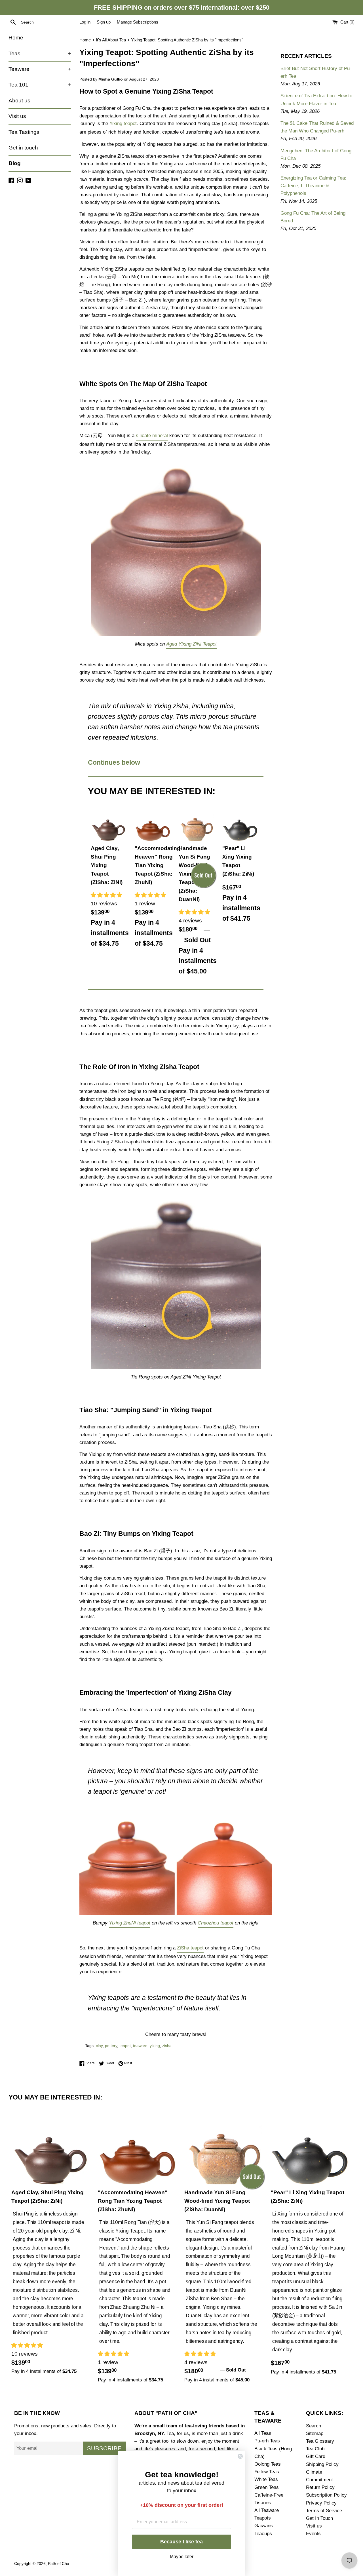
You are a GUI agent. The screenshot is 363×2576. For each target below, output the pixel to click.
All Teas (263, 2433)
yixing (155, 2046)
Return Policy (320, 2487)
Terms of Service (324, 2511)
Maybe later (182, 2556)
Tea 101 (40, 85)
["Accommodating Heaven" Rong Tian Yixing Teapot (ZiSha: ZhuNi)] (152, 824)
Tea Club (315, 2449)
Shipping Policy (322, 2464)
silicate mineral (152, 436)
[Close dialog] (240, 2456)
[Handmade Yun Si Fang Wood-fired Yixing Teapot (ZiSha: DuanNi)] (196, 824)
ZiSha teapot (190, 1948)
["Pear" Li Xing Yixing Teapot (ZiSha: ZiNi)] (240, 824)
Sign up (104, 22)
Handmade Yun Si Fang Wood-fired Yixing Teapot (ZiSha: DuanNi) (217, 2201)
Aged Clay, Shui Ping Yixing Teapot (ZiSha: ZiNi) (107, 865)
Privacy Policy (321, 2503)
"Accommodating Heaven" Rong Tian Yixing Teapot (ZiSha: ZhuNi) (158, 865)
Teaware (40, 69)
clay (99, 2046)
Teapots (263, 2518)
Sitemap (315, 2433)
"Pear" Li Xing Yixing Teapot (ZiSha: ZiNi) (238, 861)
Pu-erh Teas (267, 2441)
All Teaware (267, 2510)
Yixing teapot (123, 124)
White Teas (266, 2479)
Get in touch (23, 148)
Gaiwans (264, 2526)
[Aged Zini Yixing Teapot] (176, 550)
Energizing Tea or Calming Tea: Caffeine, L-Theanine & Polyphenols (313, 186)
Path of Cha (59, 2564)
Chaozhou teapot (216, 1923)
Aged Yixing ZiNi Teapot (191, 644)
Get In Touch (319, 2518)
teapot (125, 2046)
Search (314, 2426)
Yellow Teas (267, 2472)
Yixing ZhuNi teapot (130, 1923)
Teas (40, 53)
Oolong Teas (268, 2464)
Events (313, 2534)
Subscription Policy (326, 2495)
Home (16, 38)
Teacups (263, 2534)
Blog (15, 163)
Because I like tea (181, 2542)
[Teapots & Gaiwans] (176, 1915)
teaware (140, 2046)
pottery (111, 2046)
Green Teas (267, 2487)
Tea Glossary (320, 2441)
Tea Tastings (24, 132)
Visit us (17, 116)
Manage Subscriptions (138, 22)
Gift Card (316, 2456)
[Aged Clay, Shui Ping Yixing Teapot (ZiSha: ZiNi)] (108, 824)
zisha (167, 2046)
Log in (85, 22)
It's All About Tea (111, 40)
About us (19, 101)
